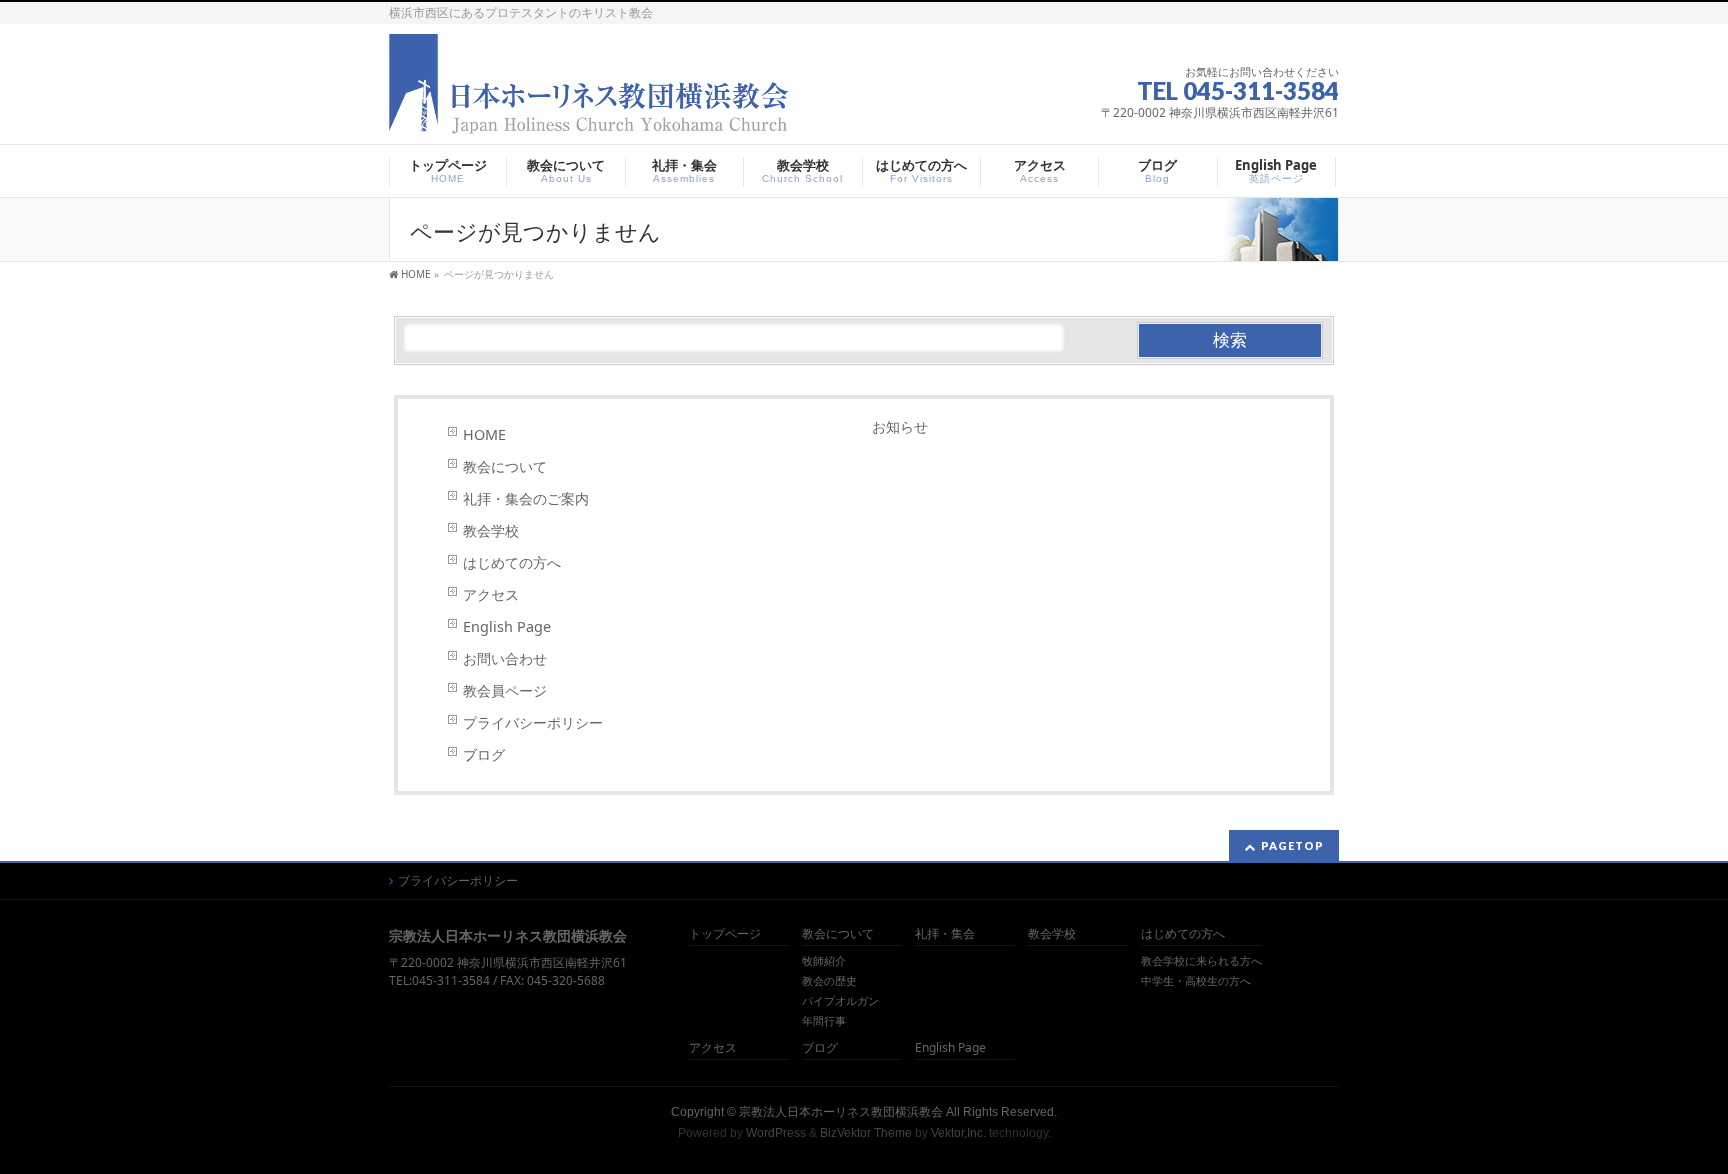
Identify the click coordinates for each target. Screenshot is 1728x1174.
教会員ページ (505, 690)
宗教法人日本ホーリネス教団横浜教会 (841, 1112)
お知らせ (900, 426)
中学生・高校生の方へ (1196, 981)
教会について (505, 466)
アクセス (491, 594)
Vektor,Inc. (958, 1133)
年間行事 (824, 1021)
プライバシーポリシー (533, 722)
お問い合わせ (505, 658)
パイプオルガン (840, 1001)
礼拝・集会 (945, 934)
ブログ (484, 754)
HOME (484, 434)
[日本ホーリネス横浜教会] (588, 121)
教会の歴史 (829, 981)
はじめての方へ (512, 562)
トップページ (725, 934)
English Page (507, 626)
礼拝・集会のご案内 (526, 498)
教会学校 (491, 530)
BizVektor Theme (866, 1133)
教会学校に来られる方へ (1201, 961)
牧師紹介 (824, 961)
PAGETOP (1292, 845)
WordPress (776, 1133)
